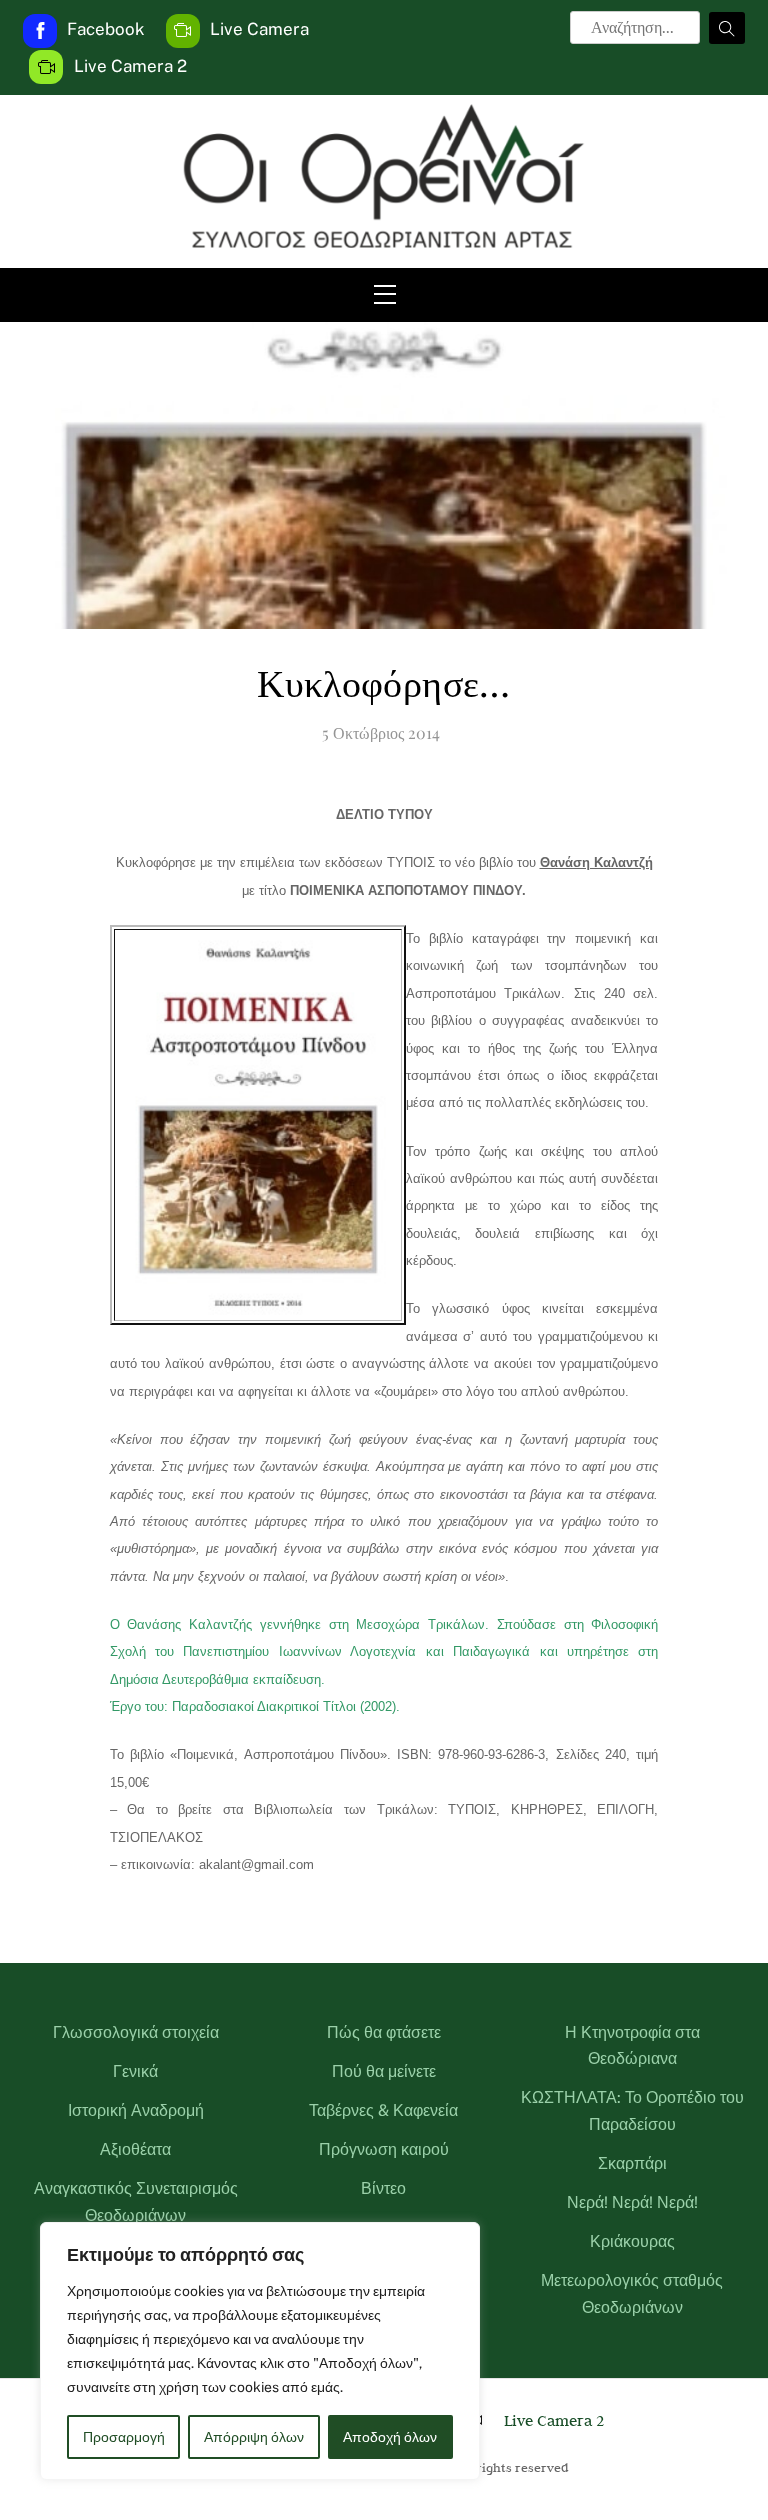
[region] (260, 2351)
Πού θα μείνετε (384, 2071)
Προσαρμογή (124, 2437)
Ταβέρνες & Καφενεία (383, 2110)
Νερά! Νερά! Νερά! (632, 2202)
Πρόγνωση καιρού (384, 2149)
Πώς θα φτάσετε (384, 2032)
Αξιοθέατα (135, 2149)
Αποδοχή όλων (390, 2437)
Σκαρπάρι (632, 2163)
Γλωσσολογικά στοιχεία (136, 2032)
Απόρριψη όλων (254, 2437)
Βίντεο (383, 2188)
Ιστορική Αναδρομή (136, 2110)
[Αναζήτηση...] (727, 28)
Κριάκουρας (632, 2241)
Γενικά (135, 2071)
